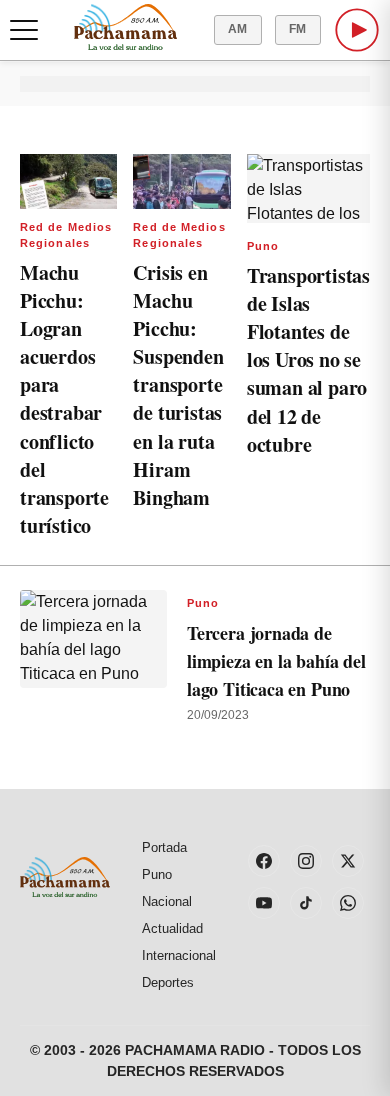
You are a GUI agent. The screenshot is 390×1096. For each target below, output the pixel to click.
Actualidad (172, 928)
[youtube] (264, 903)
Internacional (179, 955)
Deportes (168, 982)
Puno (263, 246)
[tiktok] (306, 903)
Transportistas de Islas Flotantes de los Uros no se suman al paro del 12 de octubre (308, 360)
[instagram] (306, 861)
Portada (164, 847)
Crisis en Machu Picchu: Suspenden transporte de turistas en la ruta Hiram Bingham (178, 385)
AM (238, 29)
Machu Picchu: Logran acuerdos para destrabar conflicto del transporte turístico (64, 399)
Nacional (167, 901)
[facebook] (264, 861)
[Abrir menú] (24, 30)
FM (298, 29)
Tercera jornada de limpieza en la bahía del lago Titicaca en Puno (276, 661)
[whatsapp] (348, 903)
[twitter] (348, 861)
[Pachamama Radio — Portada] (125, 27)
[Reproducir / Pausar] (357, 30)
